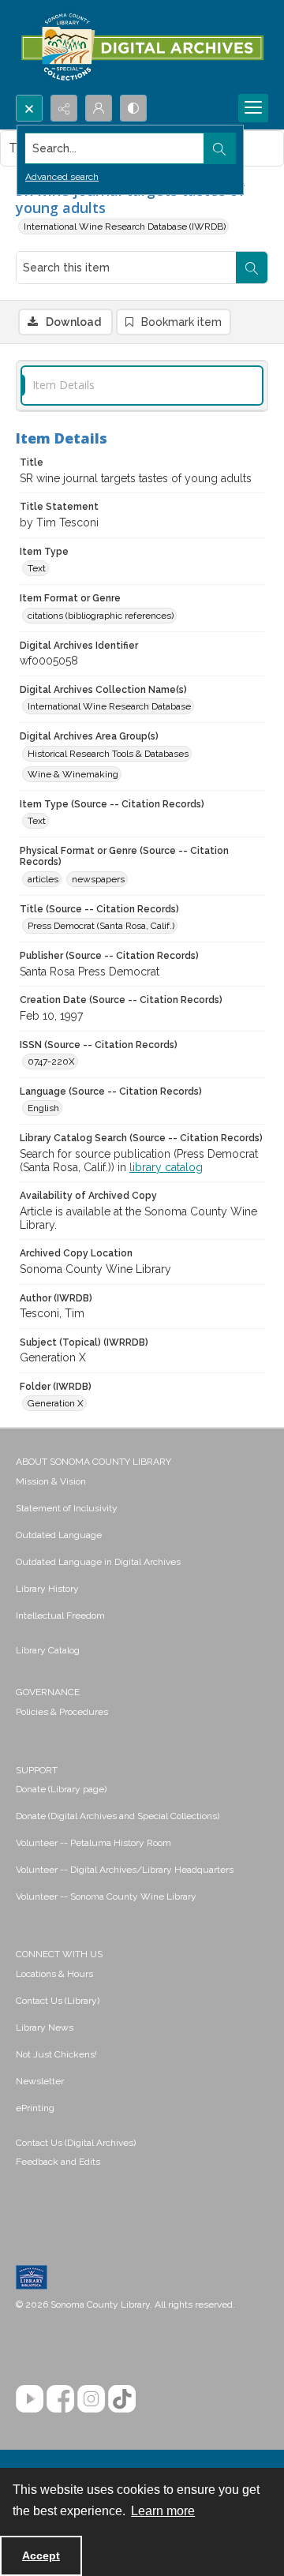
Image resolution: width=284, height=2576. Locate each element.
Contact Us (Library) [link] (58, 2001)
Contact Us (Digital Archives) (76, 2143)
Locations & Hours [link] (54, 1974)
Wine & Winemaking (73, 774)
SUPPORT (37, 1770)
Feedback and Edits (58, 2162)
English (43, 1108)
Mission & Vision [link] (51, 1481)
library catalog (166, 1167)
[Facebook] (60, 2399)
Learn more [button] (163, 2511)
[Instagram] (91, 2399)
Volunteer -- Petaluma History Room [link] (93, 1843)
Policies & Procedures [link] (62, 1712)
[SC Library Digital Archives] (142, 47)
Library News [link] (45, 2027)
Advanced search (62, 177)
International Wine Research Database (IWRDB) (125, 227)
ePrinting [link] (35, 2108)
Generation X (56, 1403)
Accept (41, 2555)
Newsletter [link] (40, 2081)
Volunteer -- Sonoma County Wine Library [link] (106, 1896)
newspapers (98, 879)
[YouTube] (30, 2399)
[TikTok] (122, 2399)
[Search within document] (252, 268)
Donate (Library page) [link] (61, 1789)
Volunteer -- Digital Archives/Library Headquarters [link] (125, 1870)
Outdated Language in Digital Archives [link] (98, 1562)
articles (43, 879)
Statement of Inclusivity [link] (67, 1508)
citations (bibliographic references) (101, 616)
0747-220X (51, 1061)
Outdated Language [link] (59, 1535)
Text (37, 568)
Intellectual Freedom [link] (60, 1616)
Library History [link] (47, 1589)
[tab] (142, 386)
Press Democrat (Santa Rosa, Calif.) (101, 926)
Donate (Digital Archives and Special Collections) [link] (118, 1816)
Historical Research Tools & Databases (108, 754)
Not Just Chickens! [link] (56, 2054)
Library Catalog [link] (48, 1650)
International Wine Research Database (109, 706)
